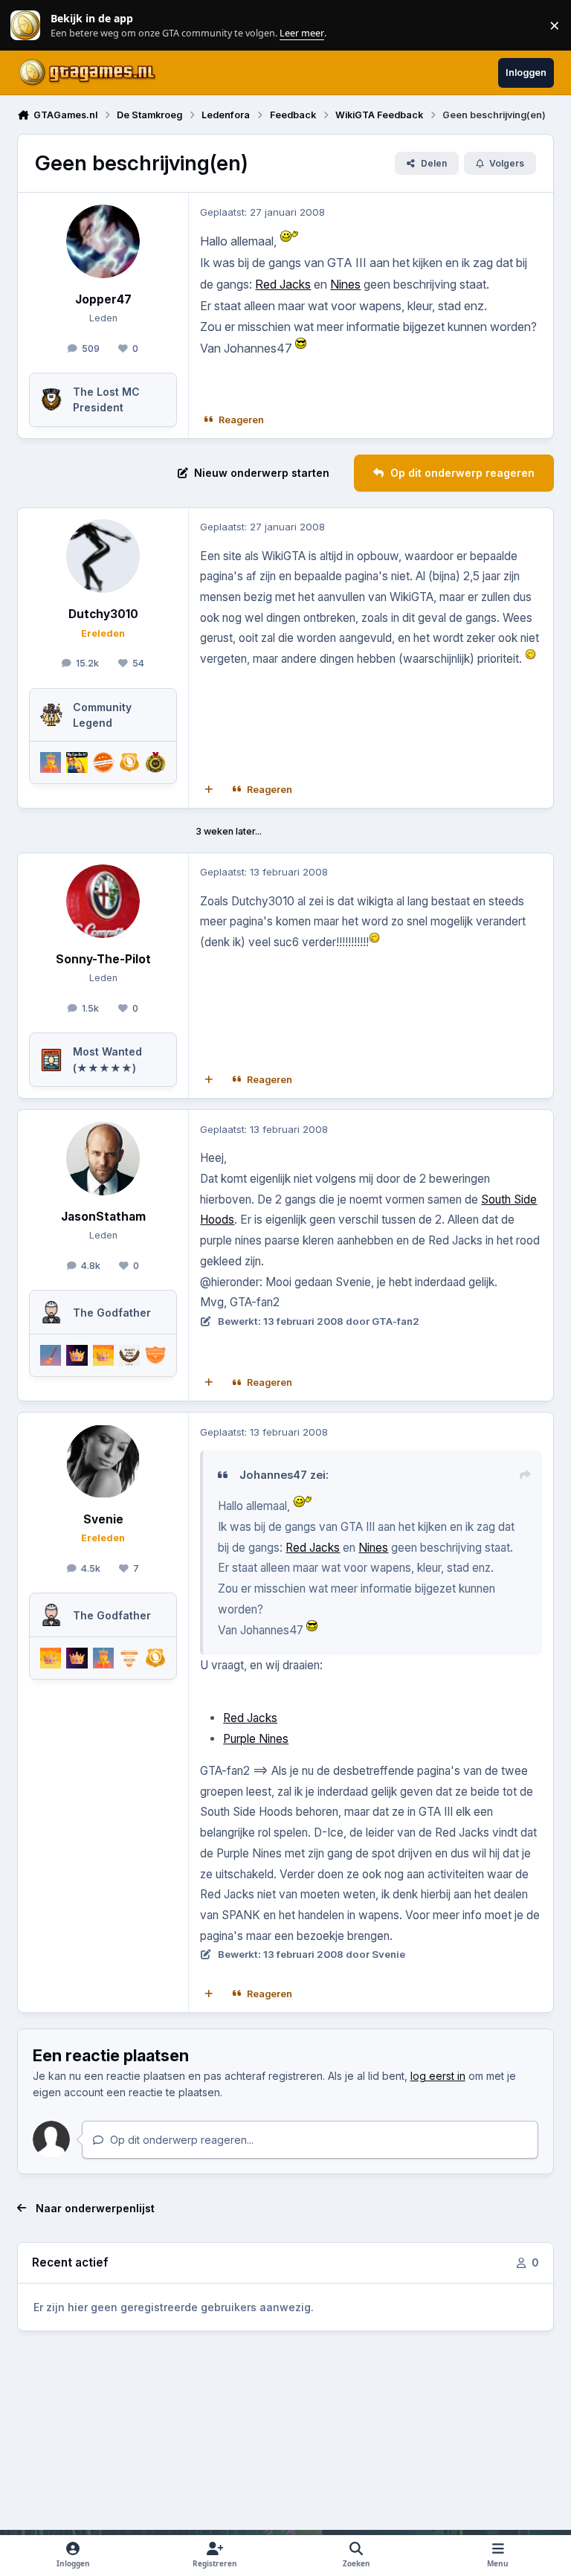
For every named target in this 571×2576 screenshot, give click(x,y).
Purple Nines (256, 1739)
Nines (345, 284)
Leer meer (25, 26)
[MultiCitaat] (209, 790)
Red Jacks (283, 284)
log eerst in (438, 2076)
